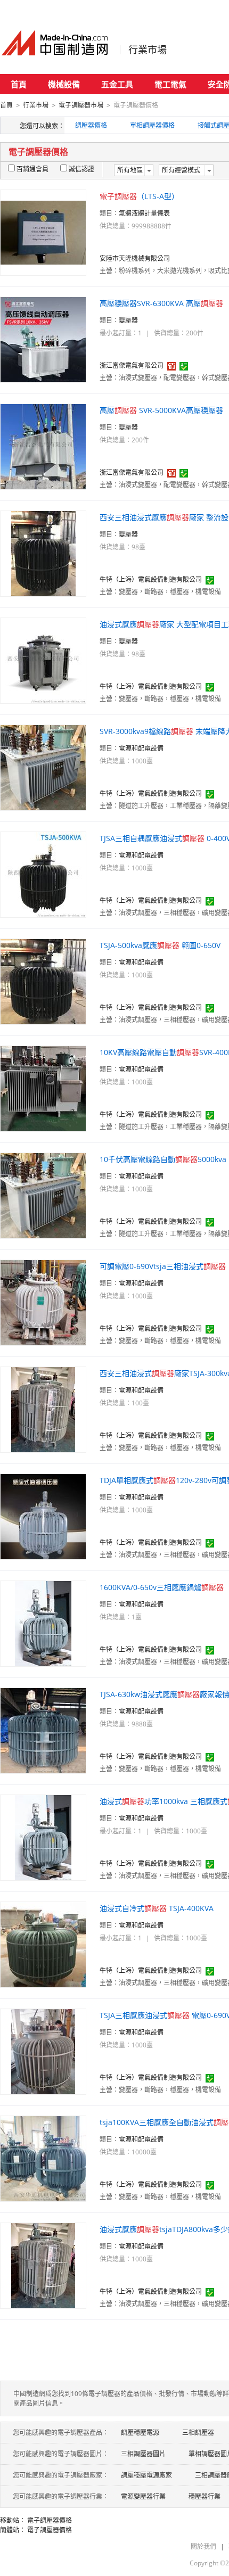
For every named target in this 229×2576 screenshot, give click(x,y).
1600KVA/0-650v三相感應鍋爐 (162, 1587)
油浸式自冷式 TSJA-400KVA (157, 1908)
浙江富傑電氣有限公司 (132, 365)
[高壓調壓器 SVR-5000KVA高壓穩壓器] (43, 446)
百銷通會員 (32, 169)
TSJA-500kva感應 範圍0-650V (160, 945)
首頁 (19, 84)
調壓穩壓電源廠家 (146, 2475)
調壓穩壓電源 (140, 2433)
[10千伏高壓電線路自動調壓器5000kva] (43, 1195)
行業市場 (148, 50)
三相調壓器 (198, 2433)
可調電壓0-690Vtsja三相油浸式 (163, 1266)
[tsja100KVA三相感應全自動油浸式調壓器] (43, 2158)
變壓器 (128, 320)
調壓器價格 (91, 125)
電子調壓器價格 (50, 2520)
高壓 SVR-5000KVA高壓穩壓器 (161, 410)
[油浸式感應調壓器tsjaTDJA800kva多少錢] (43, 2265)
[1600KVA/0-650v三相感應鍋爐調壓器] (43, 1623)
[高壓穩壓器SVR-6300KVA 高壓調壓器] (43, 339)
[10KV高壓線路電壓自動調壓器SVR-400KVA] (43, 1088)
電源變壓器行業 (143, 2496)
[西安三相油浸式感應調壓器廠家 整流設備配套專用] (43, 553)
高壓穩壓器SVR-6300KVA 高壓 (161, 303)
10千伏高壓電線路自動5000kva (163, 1159)
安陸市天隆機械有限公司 (135, 258)
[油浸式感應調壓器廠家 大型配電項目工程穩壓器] (43, 660)
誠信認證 (81, 169)
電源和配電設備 (141, 748)
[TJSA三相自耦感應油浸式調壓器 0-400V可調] (43, 874)
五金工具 (117, 84)
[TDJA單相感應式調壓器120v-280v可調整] (43, 1516)
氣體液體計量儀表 (144, 213)
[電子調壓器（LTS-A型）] (43, 232)
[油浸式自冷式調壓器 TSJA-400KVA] (43, 1944)
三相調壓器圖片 (143, 2454)
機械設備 (64, 84)
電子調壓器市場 (81, 105)
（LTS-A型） (139, 196)
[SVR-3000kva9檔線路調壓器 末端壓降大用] (43, 767)
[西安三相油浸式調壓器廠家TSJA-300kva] (43, 1409)
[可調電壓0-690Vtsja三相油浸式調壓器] (43, 1302)
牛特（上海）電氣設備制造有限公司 (151, 579)
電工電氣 (170, 84)
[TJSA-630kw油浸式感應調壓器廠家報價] (43, 1730)
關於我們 (203, 2546)
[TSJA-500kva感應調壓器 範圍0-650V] (43, 981)
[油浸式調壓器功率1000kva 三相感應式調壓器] (43, 1837)
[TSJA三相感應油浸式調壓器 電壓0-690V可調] (43, 2051)
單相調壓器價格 (152, 125)
